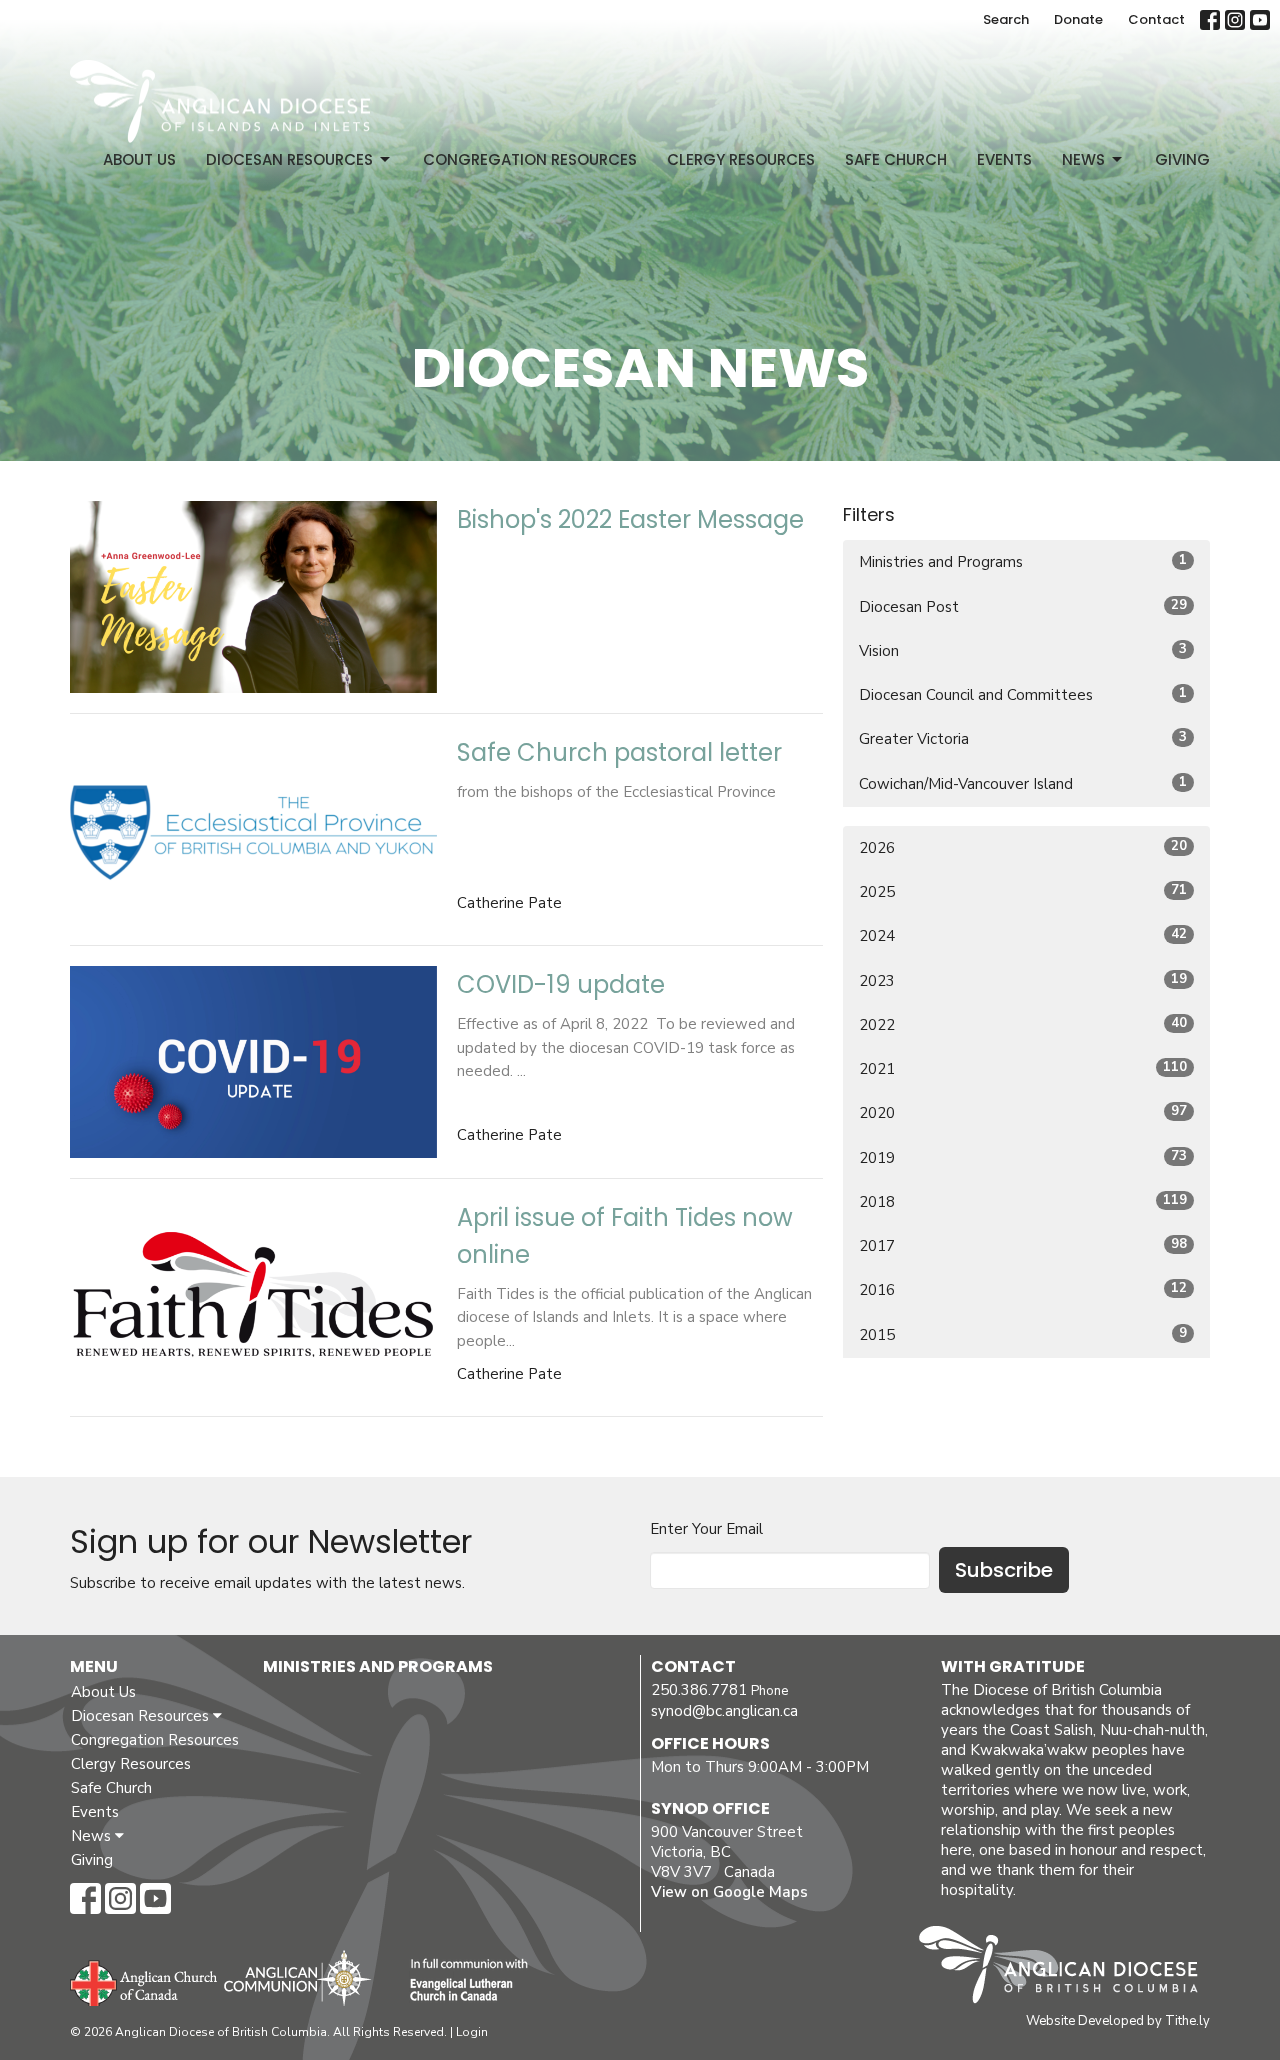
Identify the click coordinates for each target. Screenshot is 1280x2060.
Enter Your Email (706, 1529)
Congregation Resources (530, 159)
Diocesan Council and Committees (1023, 694)
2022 (1023, 1024)
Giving (1182, 159)
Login (472, 2032)
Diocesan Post (1023, 606)
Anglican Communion (297, 1977)
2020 (1023, 1112)
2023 (1023, 980)
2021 (1023, 1068)
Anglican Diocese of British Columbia (1068, 1968)
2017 (1023, 1245)
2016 (1023, 1289)
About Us (139, 159)
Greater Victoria (1023, 738)
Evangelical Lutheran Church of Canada (461, 1981)
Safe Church (896, 159)
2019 (1023, 1157)
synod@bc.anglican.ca (724, 1711)
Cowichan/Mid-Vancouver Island (1023, 783)
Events (1004, 159)
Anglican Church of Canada (144, 1981)
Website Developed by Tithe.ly (1118, 2021)
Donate (1078, 19)
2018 (1023, 1201)
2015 (1023, 1334)
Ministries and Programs (1023, 561)
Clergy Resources (741, 159)
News (1083, 159)
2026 (1023, 847)
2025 (1023, 891)
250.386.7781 (699, 1690)
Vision (1023, 650)
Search (1006, 19)
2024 (1023, 935)
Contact (1156, 19)
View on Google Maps (729, 1892)
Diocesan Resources (289, 159)
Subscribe (1004, 1570)
